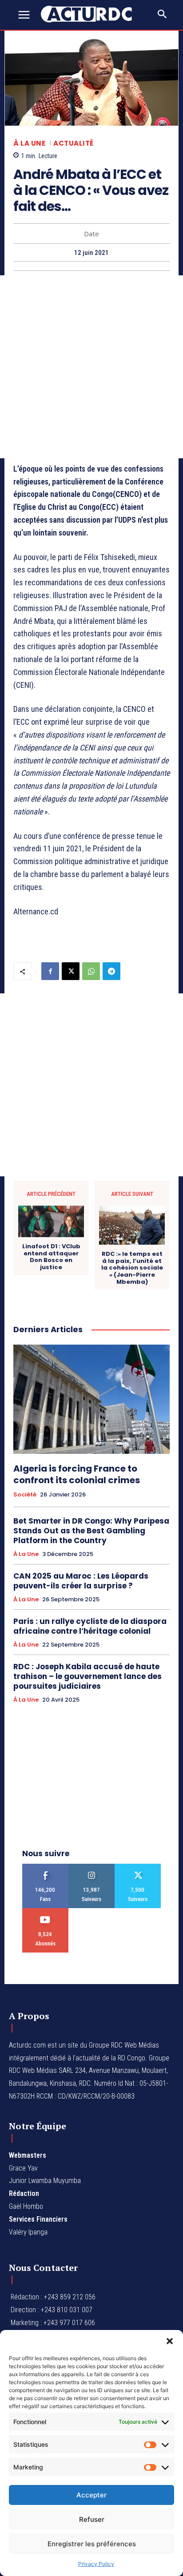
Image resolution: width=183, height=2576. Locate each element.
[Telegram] (111, 971)
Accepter (91, 2495)
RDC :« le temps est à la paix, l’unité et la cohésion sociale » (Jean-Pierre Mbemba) (132, 1268)
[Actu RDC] (91, 14)
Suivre (92, 1867)
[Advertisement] (91, 367)
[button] (170, 2341)
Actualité (74, 143)
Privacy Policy (96, 2564)
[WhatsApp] (91, 971)
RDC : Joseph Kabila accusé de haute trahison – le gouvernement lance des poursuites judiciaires (88, 1676)
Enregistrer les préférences (92, 2544)
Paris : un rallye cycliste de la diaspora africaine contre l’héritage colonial (90, 1626)
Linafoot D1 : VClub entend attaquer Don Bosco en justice (51, 1257)
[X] (71, 971)
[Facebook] (50, 971)
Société (25, 1495)
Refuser (92, 2519)
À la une (29, 143)
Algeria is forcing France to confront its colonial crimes (77, 1474)
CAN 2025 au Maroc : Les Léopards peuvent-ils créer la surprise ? (81, 1581)
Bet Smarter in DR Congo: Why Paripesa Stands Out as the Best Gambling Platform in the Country (91, 1531)
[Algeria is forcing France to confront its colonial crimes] (91, 1399)
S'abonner (46, 1911)
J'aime (46, 1867)
